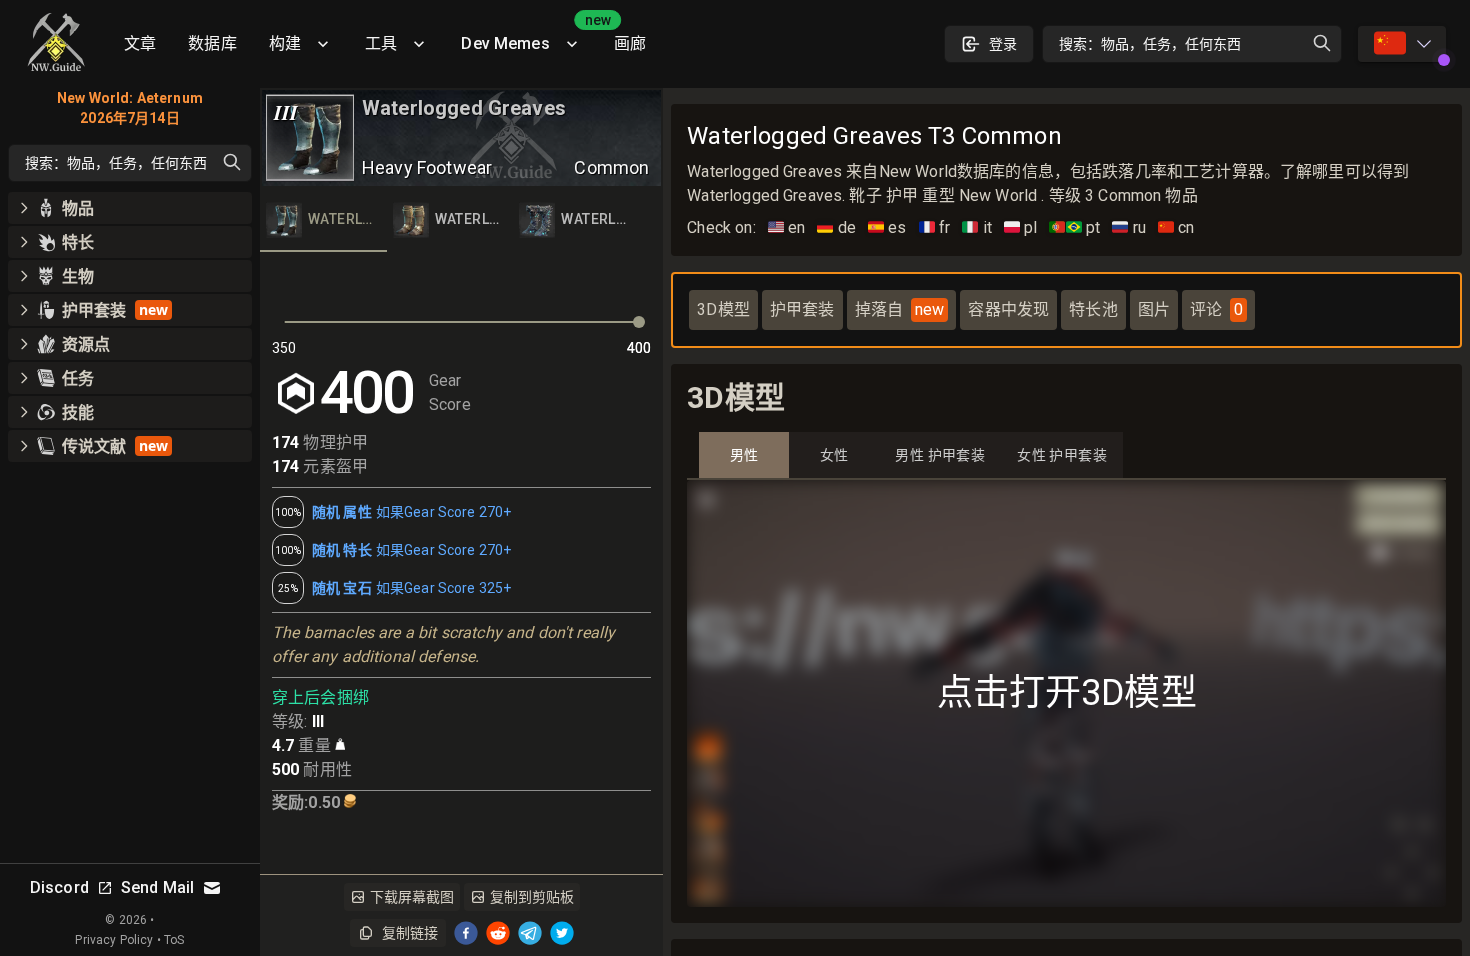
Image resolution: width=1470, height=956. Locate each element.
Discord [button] (59, 887)
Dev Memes (529, 36)
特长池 (1093, 309)
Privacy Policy (114, 940)
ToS (174, 940)
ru (1129, 227)
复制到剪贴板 (532, 897)
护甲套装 (802, 309)
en (787, 227)
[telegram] (530, 933)
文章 (140, 43)
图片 (1154, 309)
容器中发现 (1008, 309)
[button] (130, 208)
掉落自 (900, 309)
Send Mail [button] (157, 887)
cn (1176, 227)
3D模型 (723, 309)
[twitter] (562, 933)
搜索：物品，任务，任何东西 (1150, 44)
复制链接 (410, 933)
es (887, 227)
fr (935, 227)
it (977, 227)
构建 (285, 43)
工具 (381, 43)
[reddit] (498, 933)
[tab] (323, 220)
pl (1021, 227)
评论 (1216, 309)
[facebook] (466, 933)
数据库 (212, 43)
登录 (1003, 44)
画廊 (630, 43)
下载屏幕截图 (412, 897)
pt (1074, 227)
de (836, 227)
